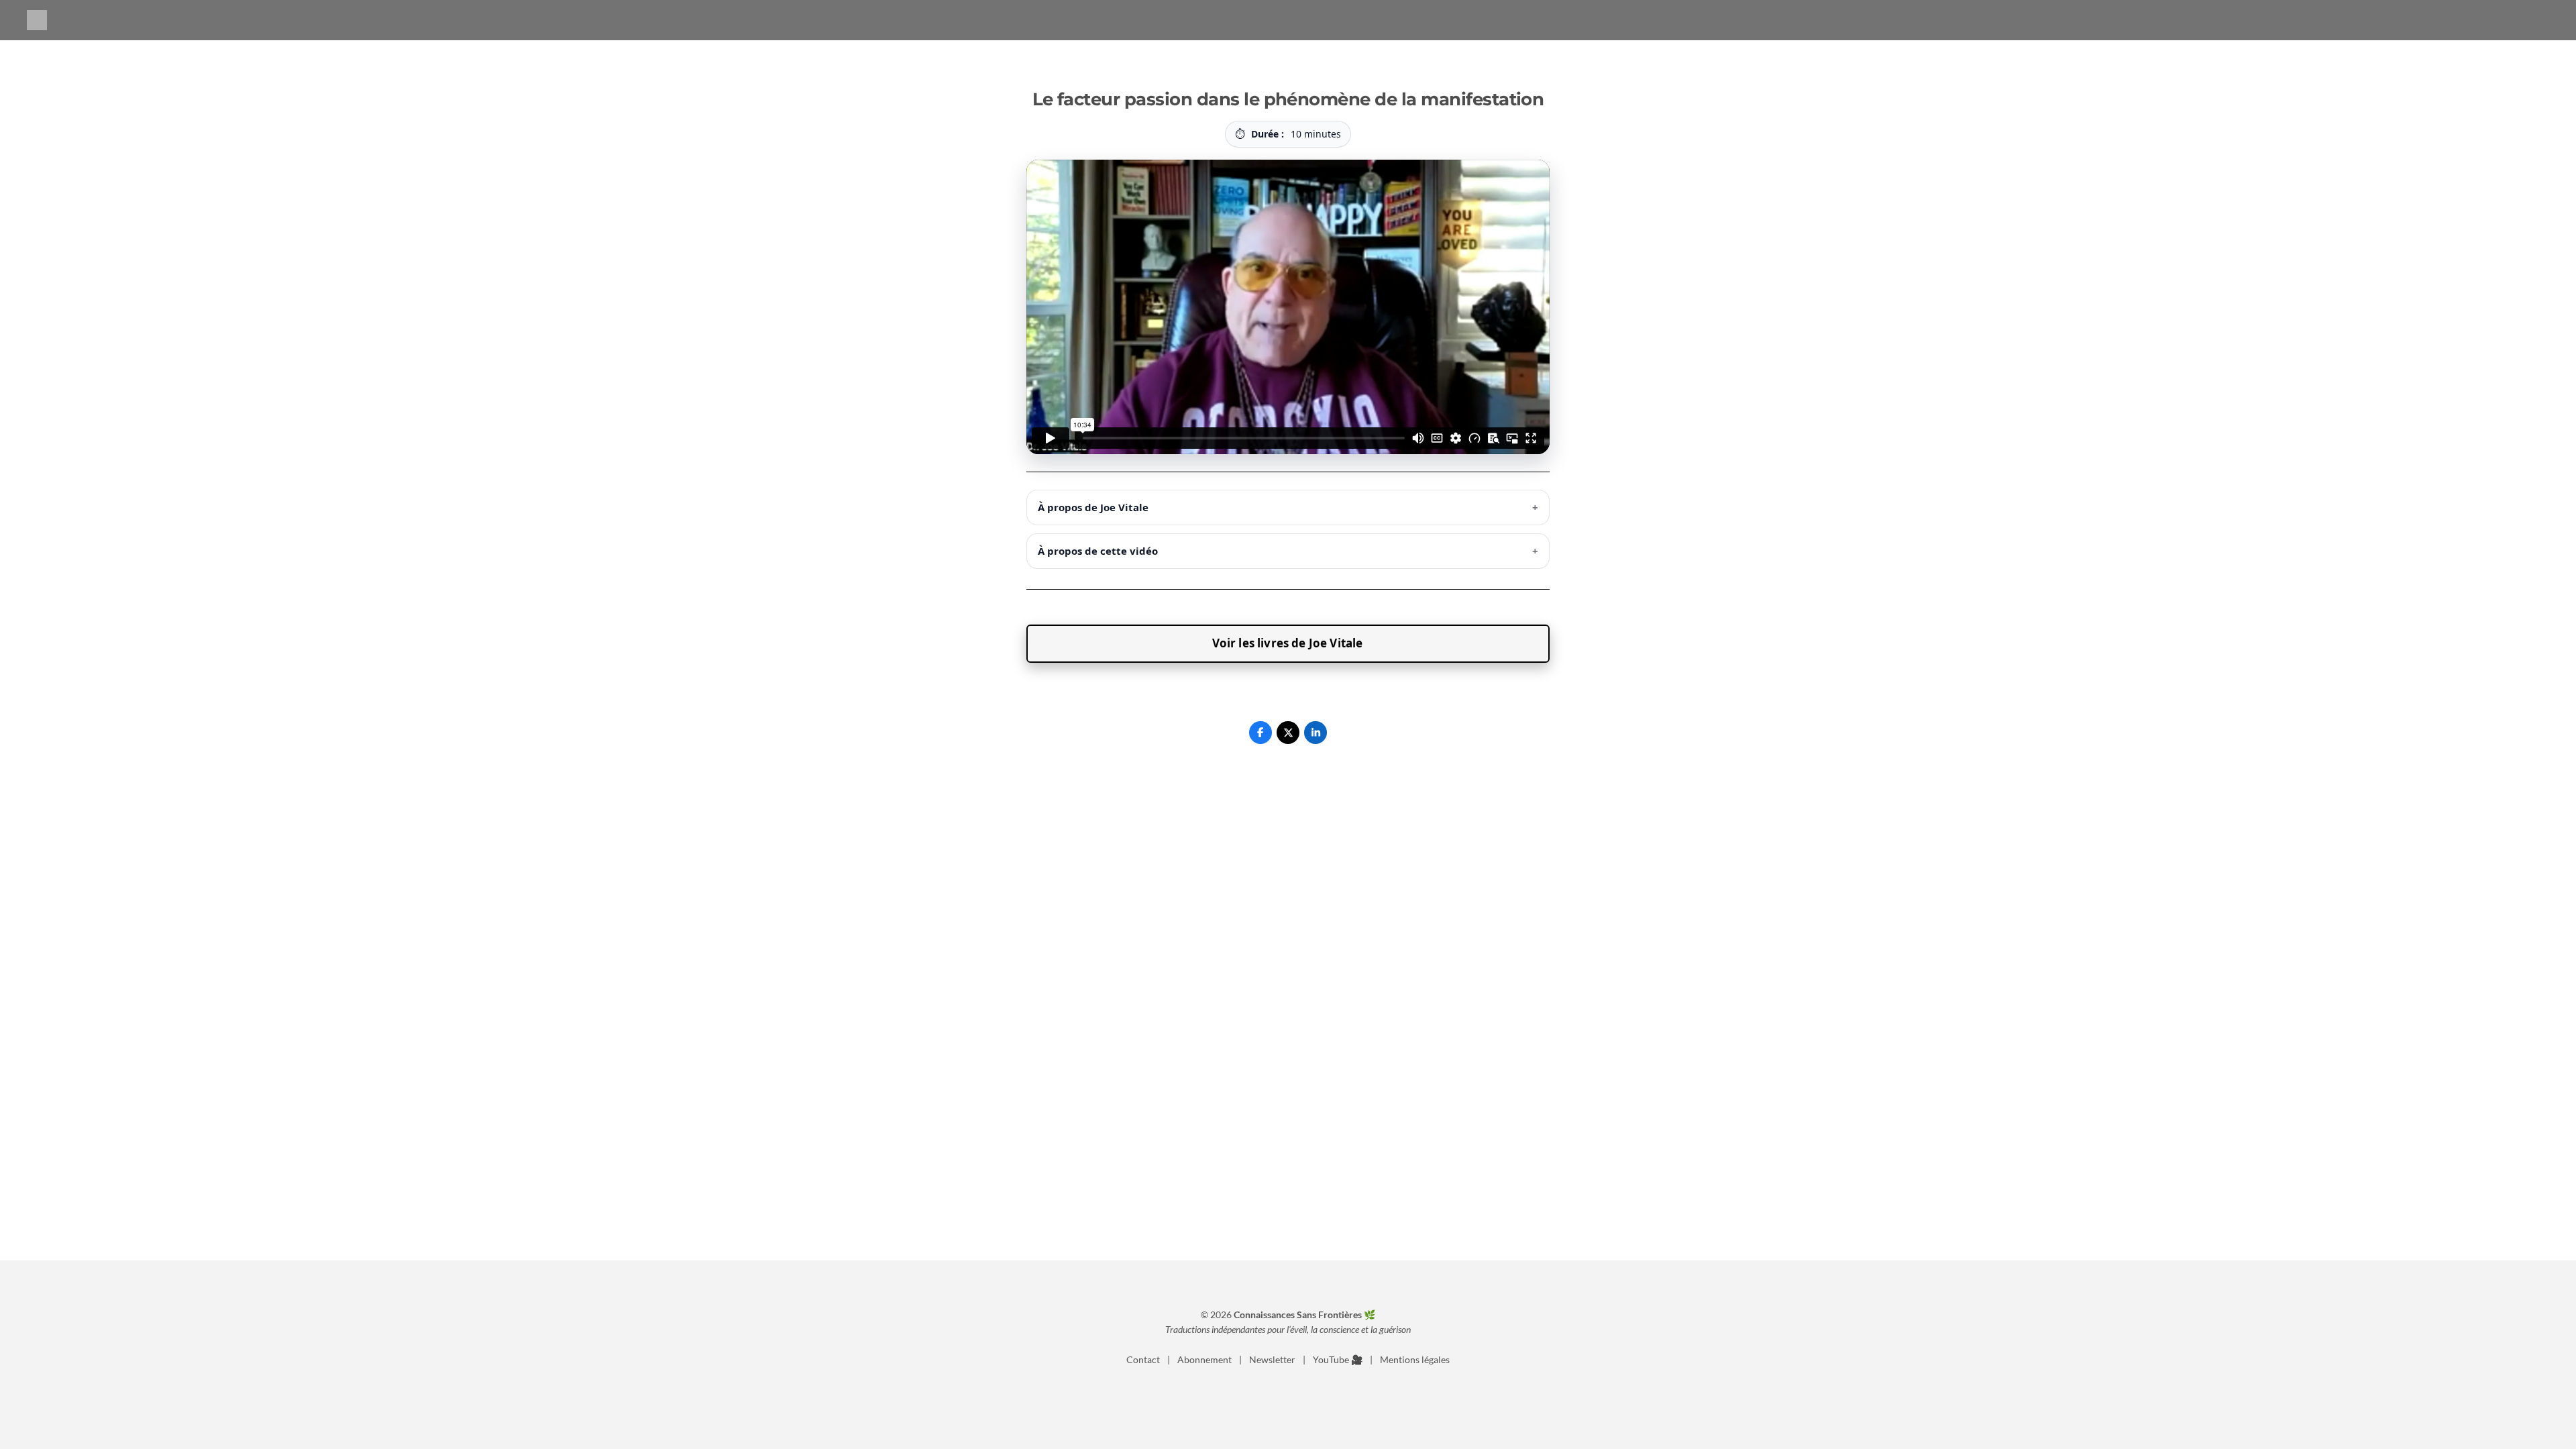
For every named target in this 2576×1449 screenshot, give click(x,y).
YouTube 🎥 (1338, 1359)
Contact (1143, 1359)
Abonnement (1204, 1359)
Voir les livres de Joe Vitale (1288, 643)
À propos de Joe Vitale (1288, 507)
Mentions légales (1415, 1359)
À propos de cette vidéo (1288, 551)
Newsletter (1272, 1359)
